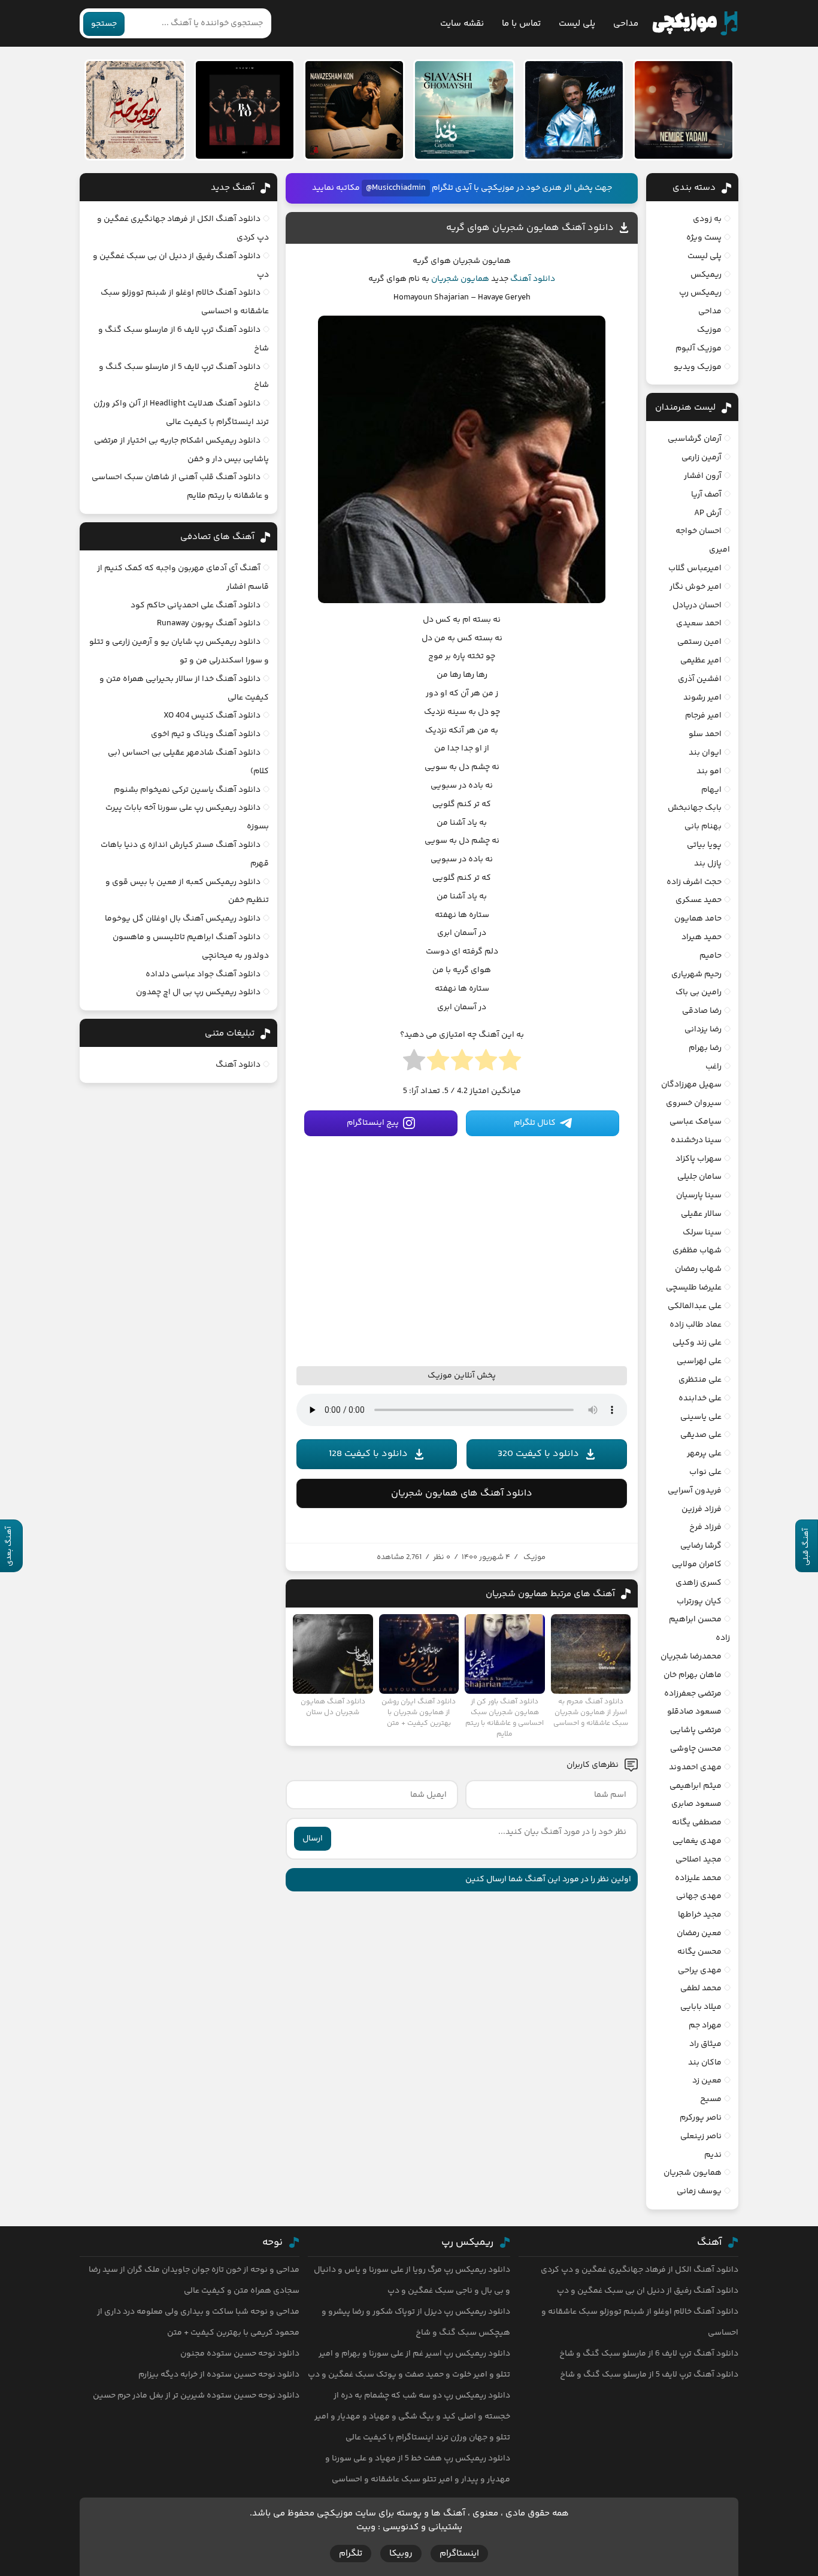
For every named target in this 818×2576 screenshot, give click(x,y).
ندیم (713, 2155)
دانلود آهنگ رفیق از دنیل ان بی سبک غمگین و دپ (648, 2291)
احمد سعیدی (699, 623)
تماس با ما (521, 24)
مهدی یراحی (700, 1970)
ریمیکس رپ (700, 293)
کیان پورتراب (699, 1602)
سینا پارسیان (699, 1195)
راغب (714, 1067)
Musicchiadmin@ (396, 188)
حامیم (711, 956)
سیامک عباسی (696, 1122)
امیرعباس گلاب (695, 568)
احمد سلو (705, 734)
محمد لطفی (701, 1988)
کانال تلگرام (535, 1123)
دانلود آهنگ (533, 279)
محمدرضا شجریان (691, 1657)
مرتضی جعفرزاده (693, 1694)
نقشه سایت (462, 24)
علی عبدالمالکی (695, 1306)
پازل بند (708, 864)
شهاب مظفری (697, 1251)
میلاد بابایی (701, 2007)
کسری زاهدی (699, 1583)
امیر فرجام (703, 716)
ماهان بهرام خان (693, 1675)
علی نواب (705, 1472)
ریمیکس (706, 275)
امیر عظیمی (701, 661)
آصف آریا (706, 495)
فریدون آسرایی (695, 1491)
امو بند (709, 771)
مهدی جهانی (699, 1896)
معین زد (707, 2081)
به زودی (707, 219)
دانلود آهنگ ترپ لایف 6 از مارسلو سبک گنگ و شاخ (649, 2354)
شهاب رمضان (698, 1269)
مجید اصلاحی (699, 1860)
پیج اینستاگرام (373, 1123)
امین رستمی (699, 642)
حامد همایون (698, 919)
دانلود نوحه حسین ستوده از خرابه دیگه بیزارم (219, 2375)
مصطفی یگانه (697, 1823)
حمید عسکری (699, 900)
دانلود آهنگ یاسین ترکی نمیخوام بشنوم (187, 790)
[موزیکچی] (695, 23)
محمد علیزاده (698, 1878)
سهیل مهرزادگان (691, 1085)
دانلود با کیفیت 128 (368, 1454)
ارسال (313, 1839)
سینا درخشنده (696, 1140)
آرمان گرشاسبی (695, 439)
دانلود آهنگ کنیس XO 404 (212, 716)
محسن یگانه (699, 1952)
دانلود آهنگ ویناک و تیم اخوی (206, 734)
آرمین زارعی (702, 458)
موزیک (534, 1557)
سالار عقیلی (701, 1214)
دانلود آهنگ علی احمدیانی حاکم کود (196, 606)
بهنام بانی (703, 827)
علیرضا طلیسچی (694, 1288)
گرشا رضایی (701, 1546)
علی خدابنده (700, 1399)
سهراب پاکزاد (699, 1159)
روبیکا (401, 2554)
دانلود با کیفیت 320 (538, 1454)
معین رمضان (699, 1933)
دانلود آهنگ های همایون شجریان (462, 1493)
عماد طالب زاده (696, 1325)
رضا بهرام (705, 1048)
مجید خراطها (700, 1915)
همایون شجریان (460, 279)
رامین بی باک (699, 992)
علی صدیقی (701, 1435)
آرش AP (708, 513)
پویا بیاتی (704, 845)
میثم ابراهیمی (696, 1786)
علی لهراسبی (699, 1361)
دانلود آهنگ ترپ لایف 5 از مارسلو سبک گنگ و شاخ (649, 2375)
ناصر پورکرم (701, 2118)
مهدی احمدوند (695, 1767)
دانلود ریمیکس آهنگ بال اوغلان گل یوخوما (183, 919)
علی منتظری (700, 1380)
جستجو (104, 24)
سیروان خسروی (694, 1103)
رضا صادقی (702, 1011)
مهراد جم (705, 2026)
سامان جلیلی (699, 1177)
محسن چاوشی (696, 1749)
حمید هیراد (702, 937)
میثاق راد (705, 2044)
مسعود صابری (696, 1804)
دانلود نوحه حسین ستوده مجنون (240, 2354)
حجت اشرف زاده (694, 882)
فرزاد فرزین (702, 1509)
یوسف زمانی (699, 2191)
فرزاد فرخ (705, 1527)
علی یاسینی (701, 1417)
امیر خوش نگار (696, 587)
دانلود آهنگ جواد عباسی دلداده (203, 974)
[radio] (510, 1064)
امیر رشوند (702, 698)
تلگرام (351, 2554)
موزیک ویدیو (698, 367)
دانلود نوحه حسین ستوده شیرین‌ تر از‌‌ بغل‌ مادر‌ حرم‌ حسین (196, 2396)
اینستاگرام (459, 2554)
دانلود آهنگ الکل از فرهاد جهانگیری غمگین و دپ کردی (640, 2270)
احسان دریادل (697, 606)
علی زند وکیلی (697, 1343)
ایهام (711, 790)
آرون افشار (703, 476)
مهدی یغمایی (697, 1841)
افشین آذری (700, 679)
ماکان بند (705, 2063)
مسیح (711, 2099)
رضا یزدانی (703, 1030)
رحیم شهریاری (696, 974)
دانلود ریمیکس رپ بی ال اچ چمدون (198, 992)
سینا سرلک (702, 1233)
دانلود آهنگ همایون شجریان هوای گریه (530, 228)
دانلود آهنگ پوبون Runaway (209, 623)
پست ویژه (704, 238)
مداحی (626, 24)
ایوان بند (705, 753)
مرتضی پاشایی (696, 1730)
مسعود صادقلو (694, 1712)
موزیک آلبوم (699, 349)
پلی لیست (577, 24)
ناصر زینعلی (701, 2136)
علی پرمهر (704, 1454)
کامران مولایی (697, 1564)
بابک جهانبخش (695, 808)
